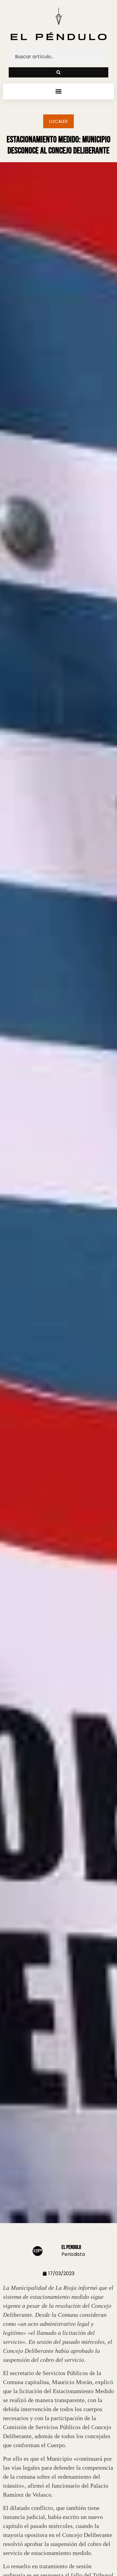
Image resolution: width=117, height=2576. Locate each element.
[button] (59, 91)
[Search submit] (58, 72)
